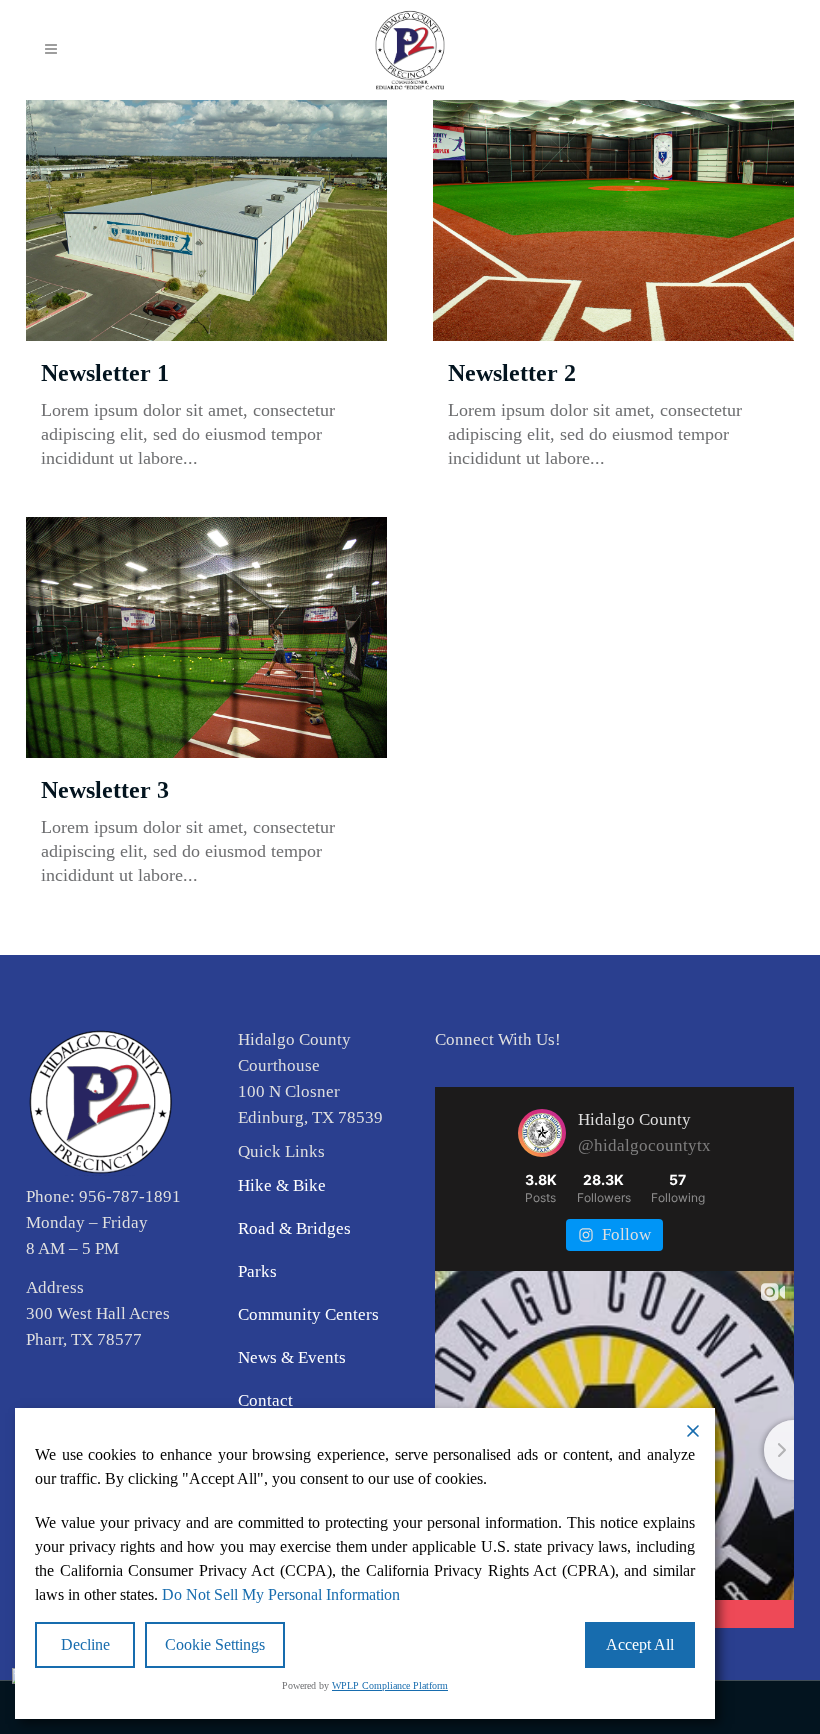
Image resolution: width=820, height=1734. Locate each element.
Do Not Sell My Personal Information (281, 1594)
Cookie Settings (215, 1644)
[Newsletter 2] (613, 220)
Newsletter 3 (105, 790)
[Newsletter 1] (206, 220)
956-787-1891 (130, 1196)
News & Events (292, 1357)
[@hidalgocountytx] (542, 1133)
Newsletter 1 (105, 373)
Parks (257, 1271)
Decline (85, 1644)
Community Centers (308, 1314)
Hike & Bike (282, 1185)
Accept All (640, 1644)
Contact (265, 1400)
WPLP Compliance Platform (390, 1685)
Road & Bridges (294, 1228)
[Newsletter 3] (206, 637)
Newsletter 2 (512, 373)
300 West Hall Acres (98, 1313)
